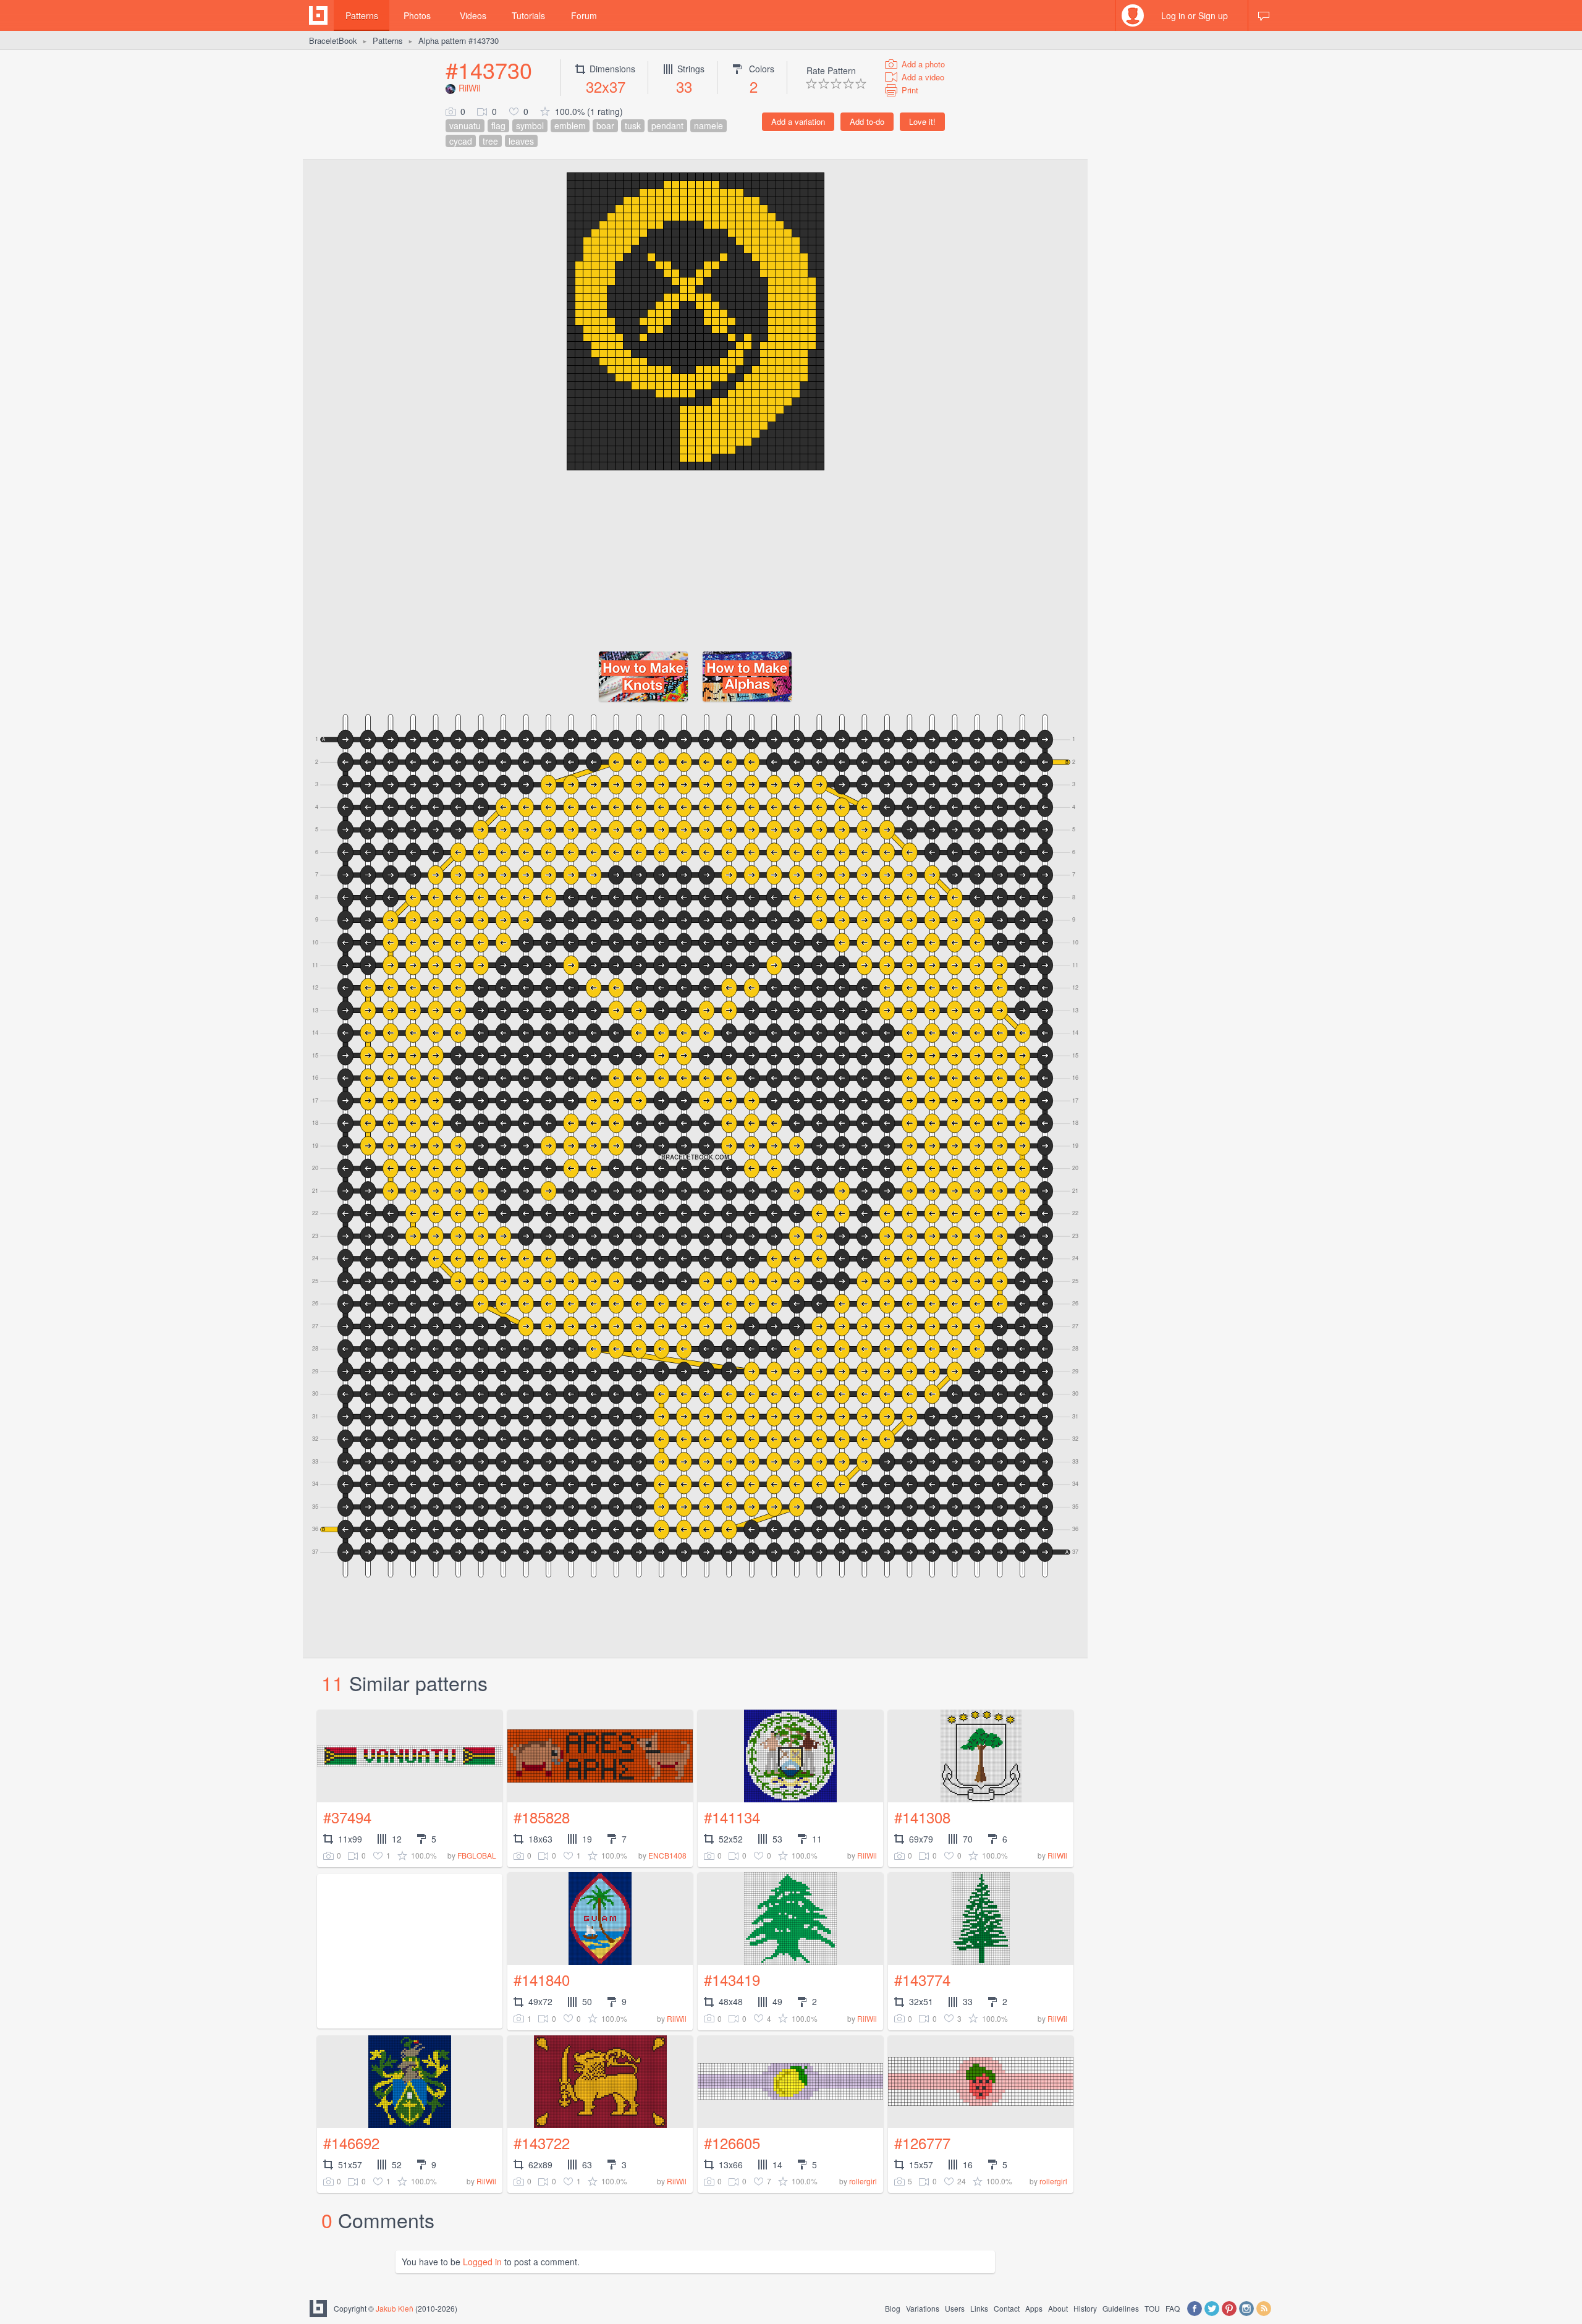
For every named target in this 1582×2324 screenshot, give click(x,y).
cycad (461, 141)
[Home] (318, 15)
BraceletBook (333, 40)
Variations (923, 2308)
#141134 (732, 1817)
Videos (473, 15)
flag (498, 125)
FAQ (1173, 2308)
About (1058, 2308)
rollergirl (863, 2181)
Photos (417, 15)
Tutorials (528, 15)
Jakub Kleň (395, 2308)
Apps (1034, 2308)
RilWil (469, 88)
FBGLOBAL (477, 1855)
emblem (570, 125)
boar (605, 125)
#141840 (542, 1979)
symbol (530, 125)
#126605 (732, 2143)
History (1085, 2308)
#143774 (922, 1979)
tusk (633, 125)
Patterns (362, 15)
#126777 (922, 2143)
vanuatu (465, 125)
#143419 (732, 1979)
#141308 (922, 1817)
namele (709, 125)
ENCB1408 (667, 1855)
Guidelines (1121, 2308)
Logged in (482, 2262)
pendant (667, 125)
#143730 (489, 70)
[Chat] (1264, 15)
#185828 (542, 1817)
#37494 (347, 1817)
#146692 (351, 2143)
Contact (1007, 2308)
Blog (893, 2308)
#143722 (542, 2143)
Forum (584, 15)
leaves (521, 141)
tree (490, 141)
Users (955, 2308)
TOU (1152, 2308)
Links (979, 2308)
